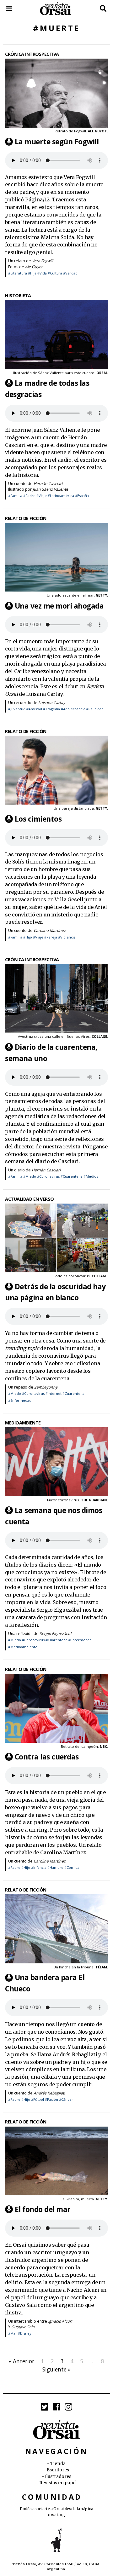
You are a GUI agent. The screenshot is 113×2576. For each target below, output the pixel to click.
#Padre (29, 496)
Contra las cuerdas (47, 1757)
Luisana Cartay (52, 703)
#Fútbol (38, 2099)
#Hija (32, 273)
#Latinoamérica (61, 496)
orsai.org (56, 2515)
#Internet (54, 1393)
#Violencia (67, 937)
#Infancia (39, 1867)
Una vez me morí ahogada (59, 606)
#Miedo (30, 1176)
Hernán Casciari (48, 484)
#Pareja (51, 937)
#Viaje (42, 496)
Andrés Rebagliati (49, 2093)
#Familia (15, 496)
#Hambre (55, 1867)
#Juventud (17, 709)
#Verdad (70, 273)
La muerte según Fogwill (57, 141)
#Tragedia (51, 709)
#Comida (72, 1867)
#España (82, 496)
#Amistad (34, 709)
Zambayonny (46, 1387)
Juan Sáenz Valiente (50, 489)
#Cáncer (66, 2099)
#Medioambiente (23, 1647)
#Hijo (28, 937)
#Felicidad (95, 709)
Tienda (58, 2464)
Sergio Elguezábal (55, 1634)
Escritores (58, 2470)
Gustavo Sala (23, 2327)
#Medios (91, 1176)
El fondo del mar (43, 2209)
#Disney (25, 2333)
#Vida (42, 273)
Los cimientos (38, 819)
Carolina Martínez (50, 930)
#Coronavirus (48, 1176)
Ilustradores (58, 2477)
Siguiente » (56, 2369)
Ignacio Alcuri (60, 2321)
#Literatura (18, 273)
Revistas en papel (58, 2483)
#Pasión (51, 2099)
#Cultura (55, 273)
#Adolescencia (73, 709)
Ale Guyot (34, 267)
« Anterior (22, 2361)
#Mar (13, 2333)
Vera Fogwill (43, 261)
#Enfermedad (20, 1400)
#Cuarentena (72, 1176)
